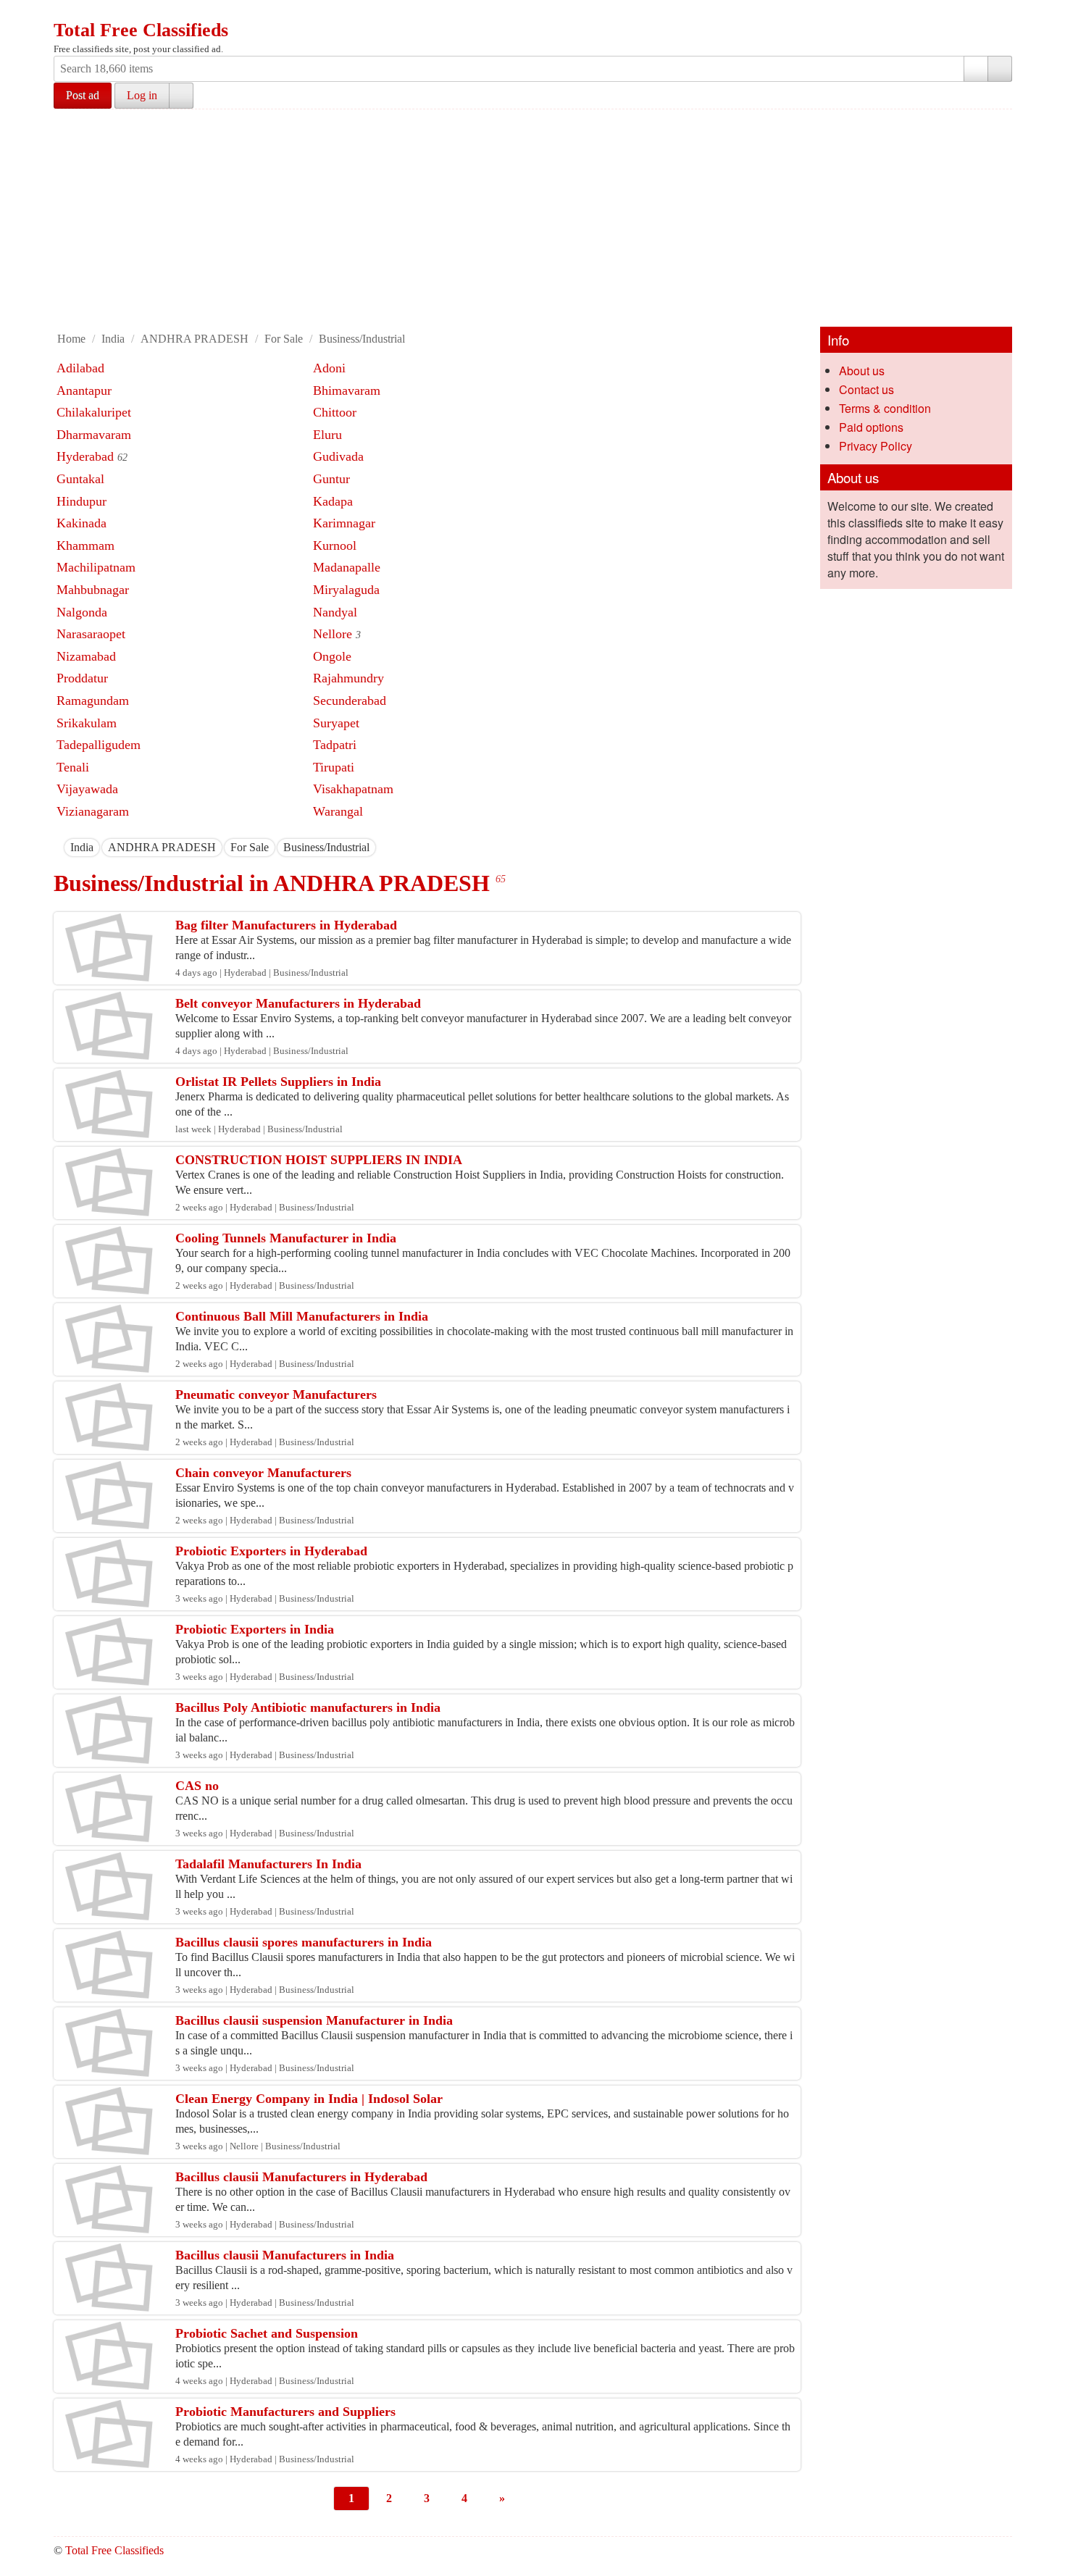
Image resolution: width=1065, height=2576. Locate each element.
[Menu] (66, 13)
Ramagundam (93, 701)
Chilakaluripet (94, 412)
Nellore (333, 634)
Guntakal (80, 479)
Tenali (73, 767)
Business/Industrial (362, 339)
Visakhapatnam (353, 789)
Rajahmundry (348, 678)
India (113, 339)
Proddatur (82, 678)
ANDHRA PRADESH (195, 339)
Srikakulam (87, 723)
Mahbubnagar (93, 590)
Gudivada (338, 456)
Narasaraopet (91, 634)
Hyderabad (85, 456)
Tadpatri (335, 745)
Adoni (329, 368)
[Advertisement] (532, 218)
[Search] (1000, 69)
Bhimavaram (347, 390)
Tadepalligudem (99, 745)
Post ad (83, 95)
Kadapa (333, 501)
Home (71, 339)
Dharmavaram (94, 435)
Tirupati (334, 767)
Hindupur (82, 501)
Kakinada (82, 523)
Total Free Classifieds (141, 30)
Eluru (327, 435)
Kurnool (335, 545)
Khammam (85, 545)
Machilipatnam (96, 567)
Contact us (866, 389)
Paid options (871, 427)
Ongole (332, 656)
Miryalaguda (346, 590)
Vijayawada (87, 789)
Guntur (331, 479)
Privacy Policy (876, 446)
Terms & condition (885, 408)
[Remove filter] (93, 847)
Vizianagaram (93, 811)
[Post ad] (93, 13)
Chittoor (335, 412)
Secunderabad (350, 701)
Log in (142, 95)
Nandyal (335, 612)
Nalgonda (82, 612)
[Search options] (976, 69)
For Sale (284, 339)
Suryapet (336, 723)
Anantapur (84, 390)
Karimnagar (344, 523)
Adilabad (80, 368)
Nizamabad (86, 656)
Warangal (338, 811)
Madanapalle (347, 567)
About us (862, 371)
